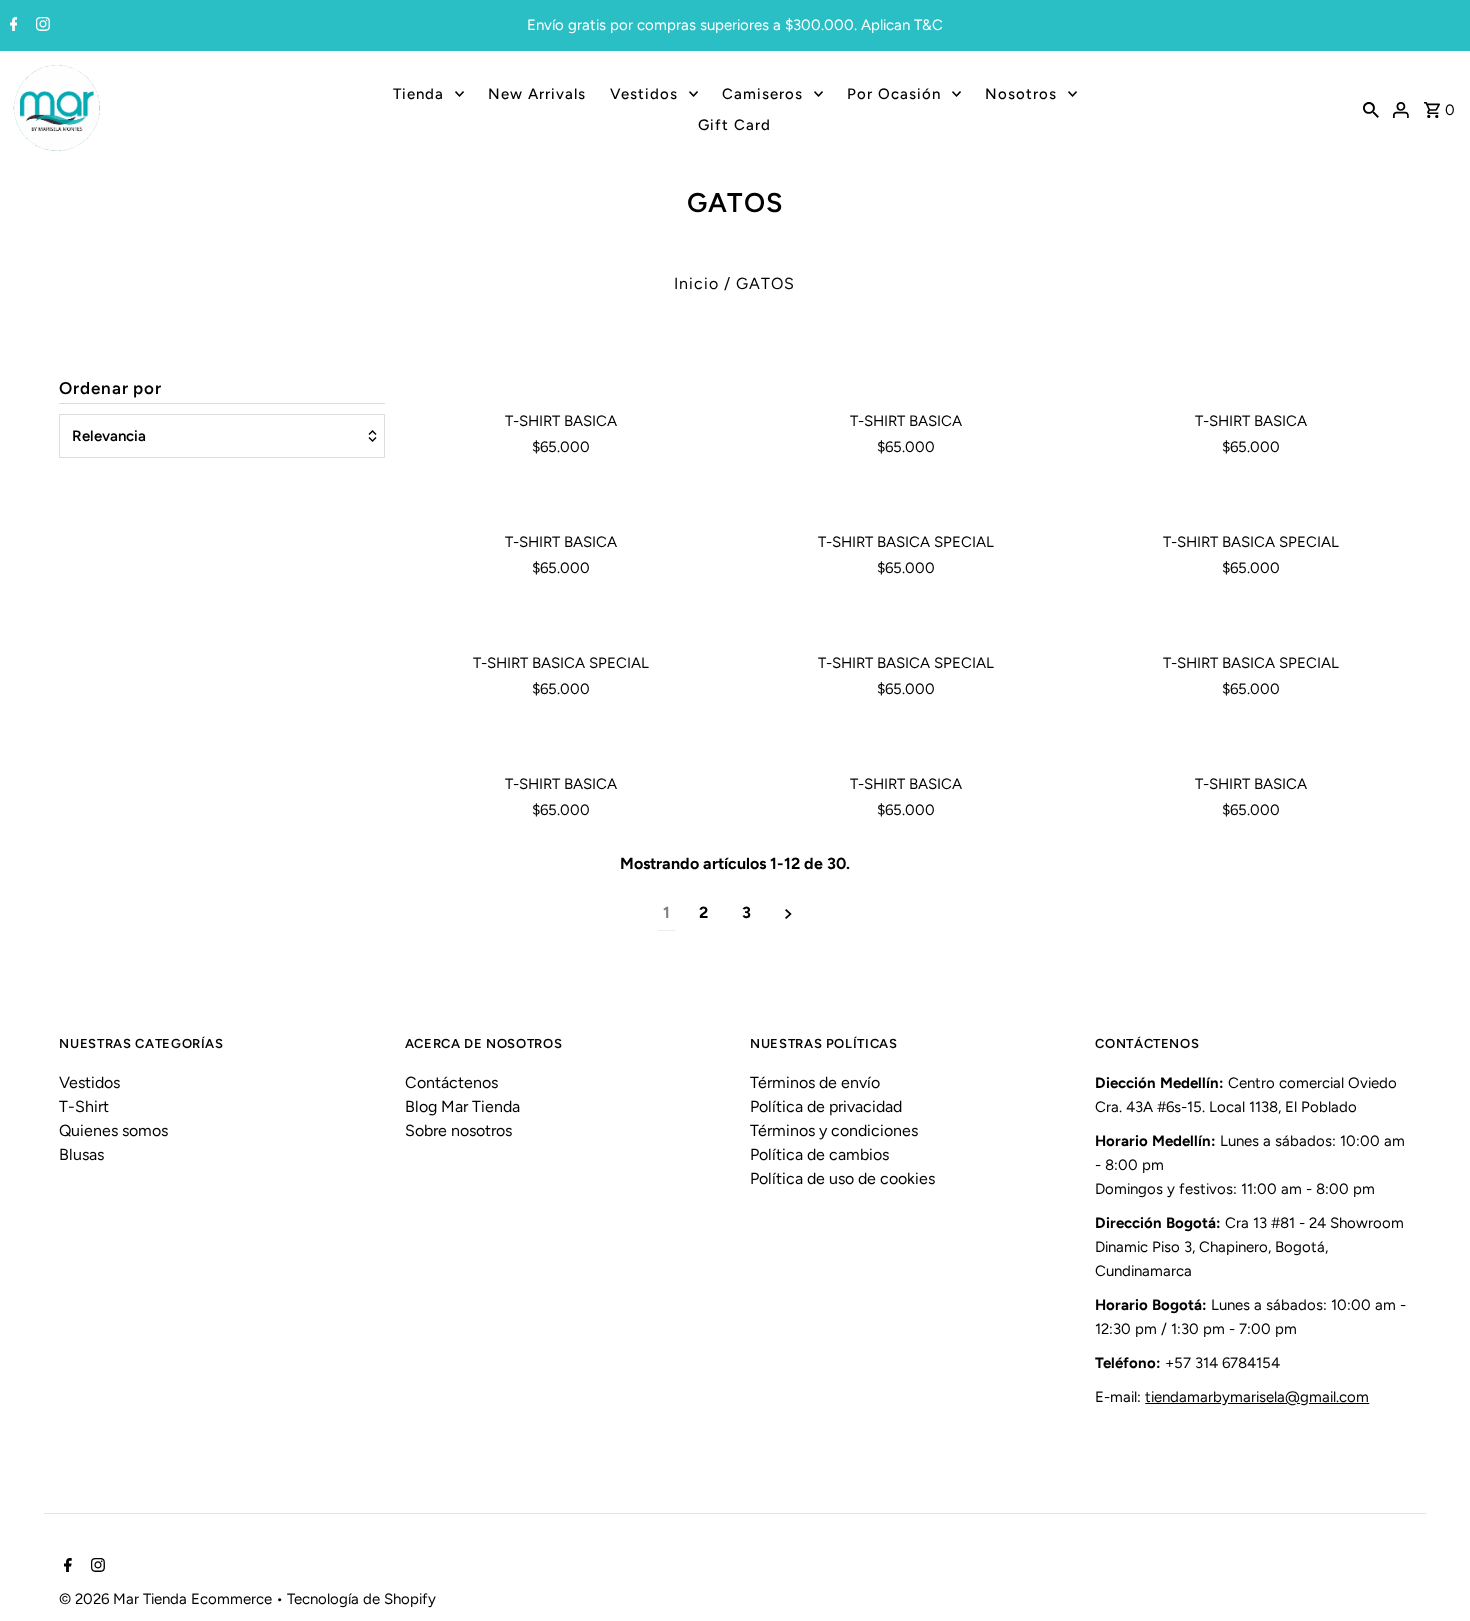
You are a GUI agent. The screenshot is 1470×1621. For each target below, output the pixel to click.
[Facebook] (11, 26)
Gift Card (734, 125)
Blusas (81, 1154)
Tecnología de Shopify (361, 1599)
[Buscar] (1371, 109)
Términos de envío (815, 1082)
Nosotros (1021, 94)
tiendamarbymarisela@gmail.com (1257, 1397)
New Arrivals (537, 94)
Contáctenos (451, 1082)
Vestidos (644, 94)
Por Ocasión (894, 94)
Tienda (418, 94)
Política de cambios (819, 1154)
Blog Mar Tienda (462, 1106)
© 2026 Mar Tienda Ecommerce (167, 1599)
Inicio (696, 283)
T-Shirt (84, 1106)
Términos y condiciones (834, 1130)
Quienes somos (113, 1130)
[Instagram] (40, 26)
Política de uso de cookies (842, 1178)
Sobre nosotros (458, 1130)
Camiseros (762, 94)
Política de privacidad (826, 1106)
